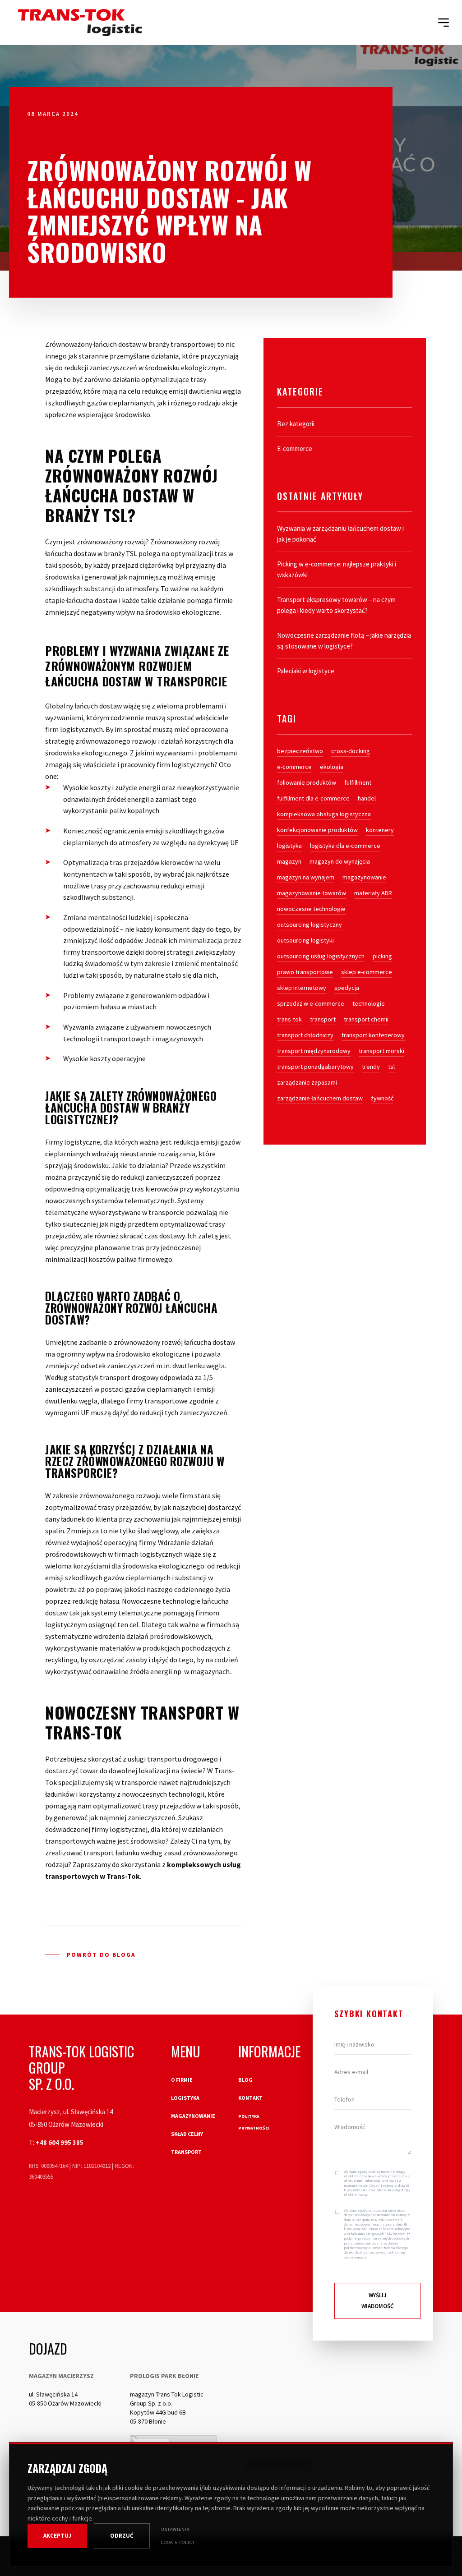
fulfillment (358, 782)
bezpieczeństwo (300, 751)
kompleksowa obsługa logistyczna (324, 814)
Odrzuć (122, 2536)
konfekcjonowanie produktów (317, 830)
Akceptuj (57, 2536)
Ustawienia (175, 2529)
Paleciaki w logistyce (306, 671)
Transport (186, 2152)
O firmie (182, 2080)
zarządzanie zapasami (307, 1082)
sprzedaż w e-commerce (311, 1003)
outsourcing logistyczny (310, 925)
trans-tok (289, 1019)
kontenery (380, 830)
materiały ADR (373, 893)
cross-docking (351, 751)
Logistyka (185, 2098)
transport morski (381, 1051)
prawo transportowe (305, 972)
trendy (371, 1067)
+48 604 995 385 (60, 2142)
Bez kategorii (296, 424)
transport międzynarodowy (314, 1051)
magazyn (289, 861)
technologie (369, 1003)
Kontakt (250, 2098)
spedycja (347, 988)
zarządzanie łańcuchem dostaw (320, 1098)
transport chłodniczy (305, 1035)
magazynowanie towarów (312, 893)
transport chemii (366, 1019)
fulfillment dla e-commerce (313, 798)
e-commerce (294, 767)
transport (323, 1019)
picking (382, 956)
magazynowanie (364, 877)
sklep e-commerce (367, 972)
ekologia (332, 767)
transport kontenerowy (373, 1035)
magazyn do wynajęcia (340, 861)
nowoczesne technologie (311, 909)
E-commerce (295, 448)
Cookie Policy (178, 2542)
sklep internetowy (302, 988)
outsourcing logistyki (305, 940)
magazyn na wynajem (306, 877)
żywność (382, 1098)
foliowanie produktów (307, 782)
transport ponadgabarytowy (315, 1067)
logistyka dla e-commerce (345, 846)
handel (367, 798)
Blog (245, 2080)
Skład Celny (187, 2134)
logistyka (289, 846)
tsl (391, 1067)
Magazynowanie (193, 2116)
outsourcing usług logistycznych (321, 956)
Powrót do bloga (101, 1955)
